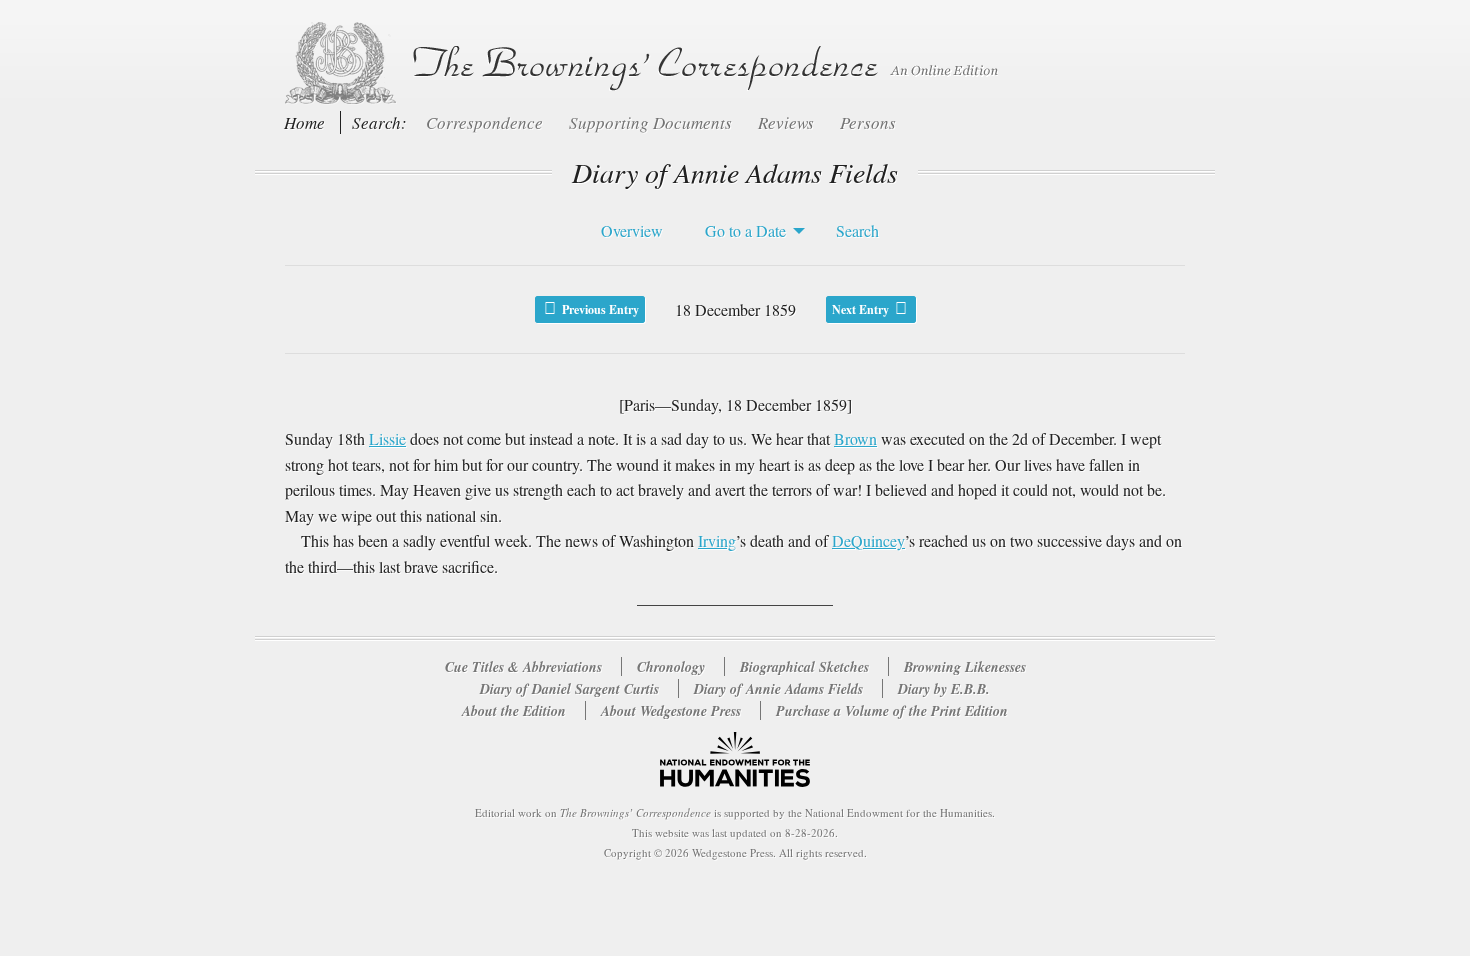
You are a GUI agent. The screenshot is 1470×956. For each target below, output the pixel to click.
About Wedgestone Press (671, 711)
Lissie (387, 438)
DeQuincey (868, 540)
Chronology (671, 667)
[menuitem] (627, 231)
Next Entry (862, 309)
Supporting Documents (652, 122)
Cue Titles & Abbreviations (523, 667)
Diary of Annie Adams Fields (780, 689)
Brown (855, 438)
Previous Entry (599, 309)
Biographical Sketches (804, 667)
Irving (717, 540)
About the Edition (514, 711)
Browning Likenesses (965, 667)
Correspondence (486, 122)
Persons (868, 122)
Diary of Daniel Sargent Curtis (571, 689)
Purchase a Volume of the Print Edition (892, 711)
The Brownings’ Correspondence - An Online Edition (637, 63)
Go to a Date (745, 230)
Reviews (788, 122)
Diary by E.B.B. (944, 689)
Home (304, 122)
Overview (632, 230)
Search (857, 230)
